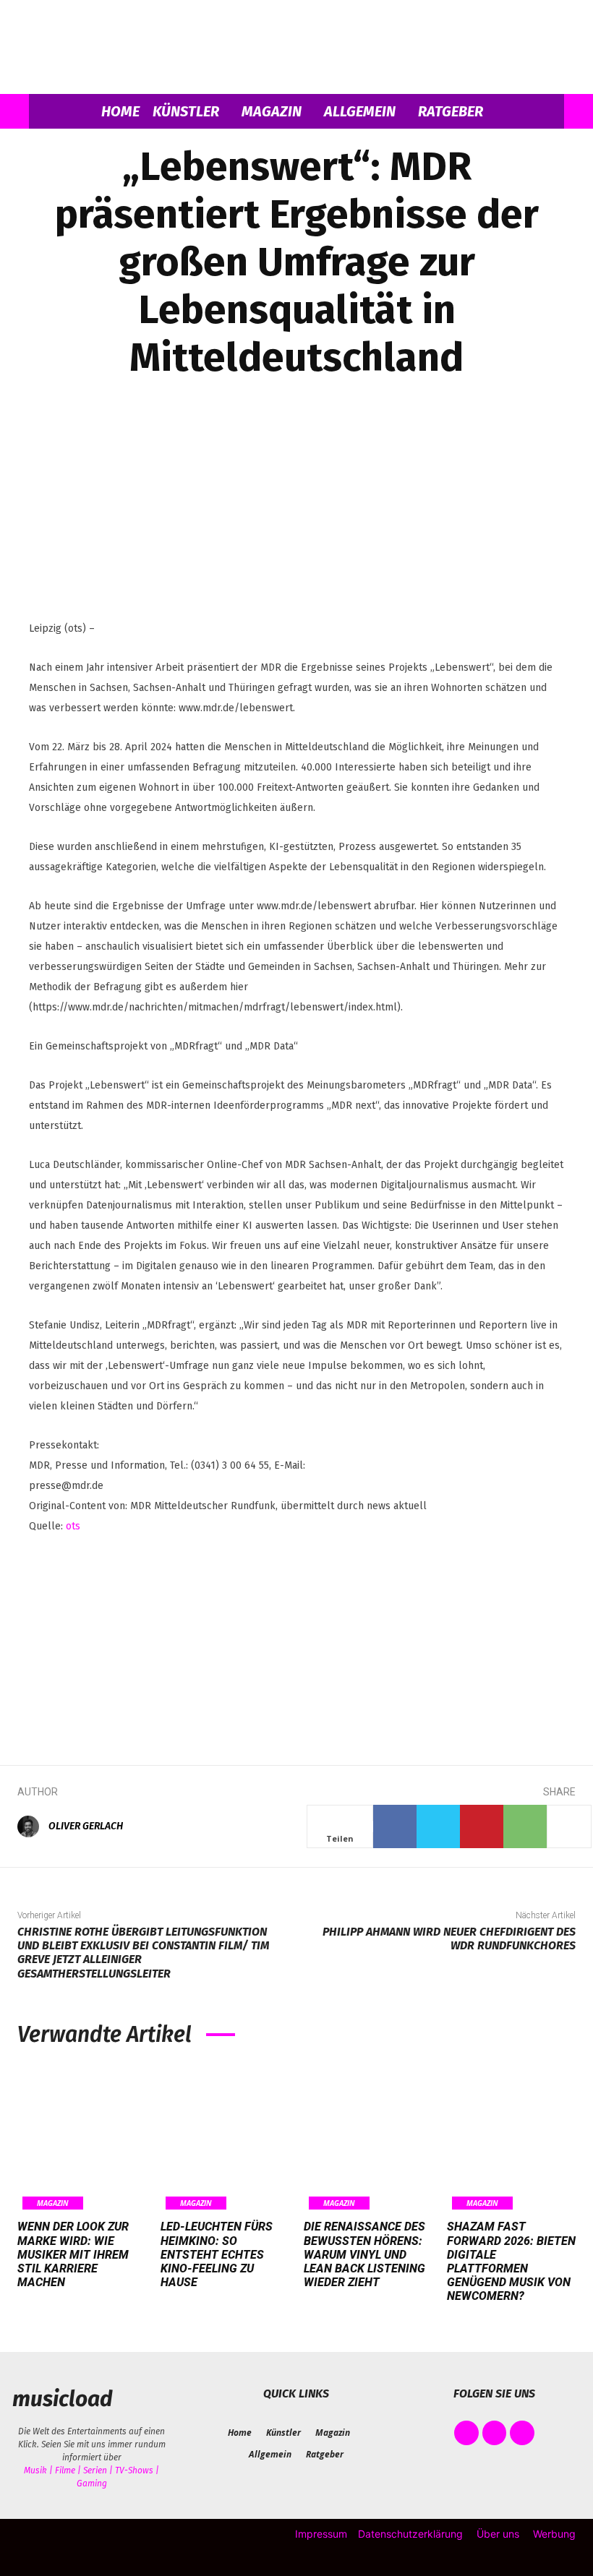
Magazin (272, 111)
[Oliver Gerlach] (32, 1826)
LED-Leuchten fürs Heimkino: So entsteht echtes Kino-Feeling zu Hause (217, 2254)
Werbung (554, 2534)
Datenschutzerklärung (410, 2534)
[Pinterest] (482, 1826)
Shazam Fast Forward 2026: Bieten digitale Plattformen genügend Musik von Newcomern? (511, 2261)
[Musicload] (296, 48)
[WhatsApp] (525, 1826)
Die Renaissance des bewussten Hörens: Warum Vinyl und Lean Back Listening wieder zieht (364, 2254)
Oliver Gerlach (86, 1826)
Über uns (498, 2534)
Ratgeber (451, 111)
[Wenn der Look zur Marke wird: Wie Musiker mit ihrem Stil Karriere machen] (82, 2138)
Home (120, 111)
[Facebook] (395, 1826)
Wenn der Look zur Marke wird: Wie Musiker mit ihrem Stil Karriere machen (73, 2254)
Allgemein (360, 111)
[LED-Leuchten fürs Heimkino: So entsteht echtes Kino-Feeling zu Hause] (225, 2138)
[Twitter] (438, 1826)
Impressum (321, 2534)
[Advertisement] (296, 1639)
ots (73, 1526)
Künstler (186, 111)
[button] (547, 112)
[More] (569, 1826)
